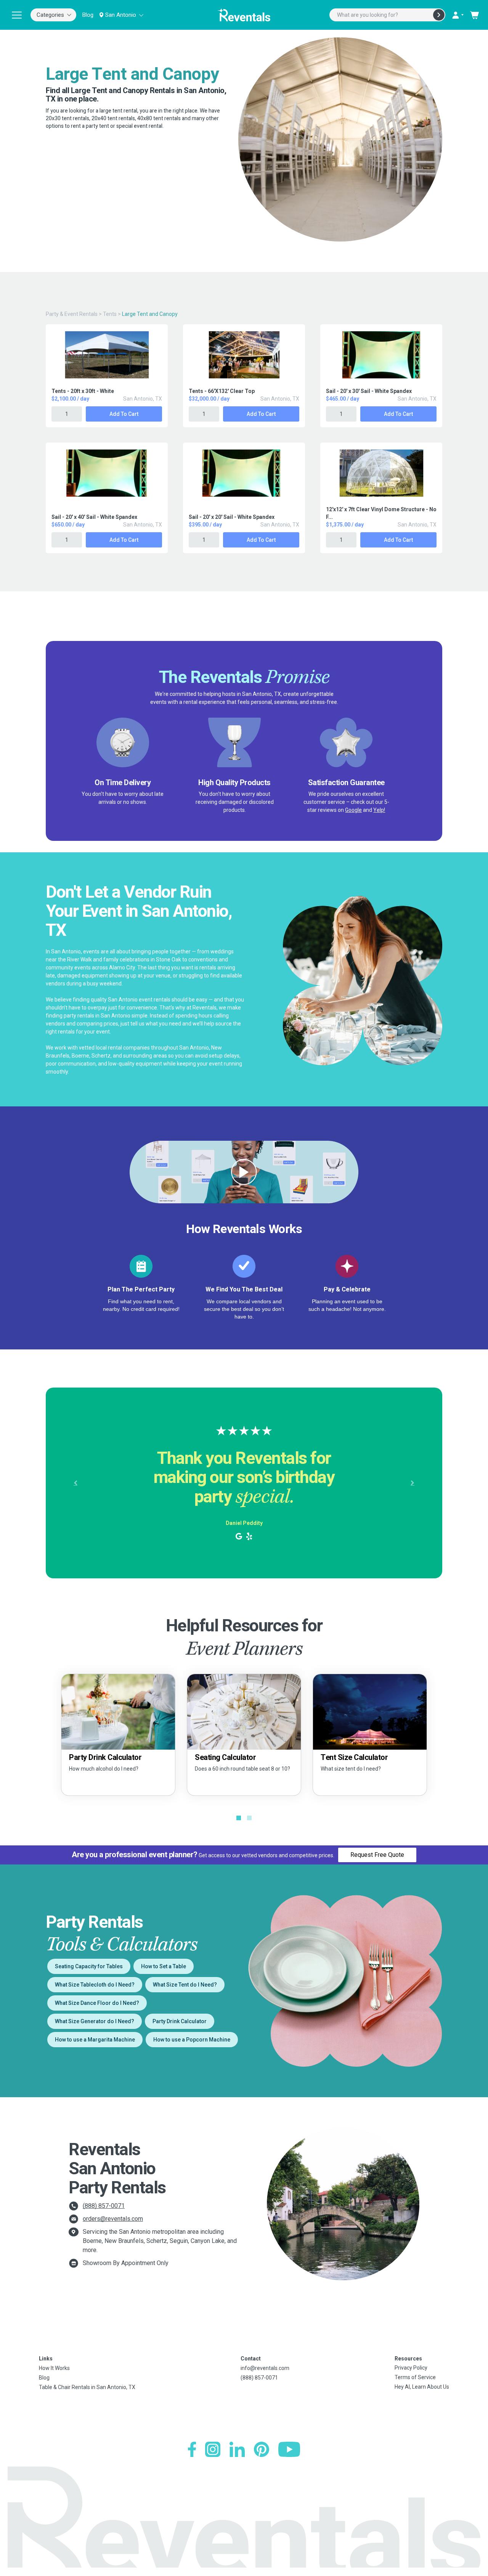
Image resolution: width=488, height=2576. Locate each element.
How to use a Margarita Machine (95, 2040)
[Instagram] (213, 2449)
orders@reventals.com (113, 2219)
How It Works (54, 2368)
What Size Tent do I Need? (185, 1985)
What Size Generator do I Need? (95, 2021)
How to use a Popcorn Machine (192, 2040)
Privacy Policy (411, 2368)
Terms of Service (415, 2377)
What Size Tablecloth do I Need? (95, 1985)
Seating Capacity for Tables (89, 1966)
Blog (88, 15)
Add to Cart (124, 414)
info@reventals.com (265, 2368)
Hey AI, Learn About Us (422, 2387)
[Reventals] (244, 15)
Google (353, 810)
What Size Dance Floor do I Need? (97, 2003)
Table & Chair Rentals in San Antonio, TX (87, 2387)
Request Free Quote (377, 1855)
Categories (50, 15)
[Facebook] (192, 2449)
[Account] (457, 15)
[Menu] (17, 15)
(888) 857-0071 (104, 2206)
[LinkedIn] (237, 2449)
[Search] (439, 15)
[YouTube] (289, 2449)
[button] (75, 1483)
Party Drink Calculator (180, 2021)
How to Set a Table (164, 1966)
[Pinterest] (262, 2449)
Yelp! (379, 810)
